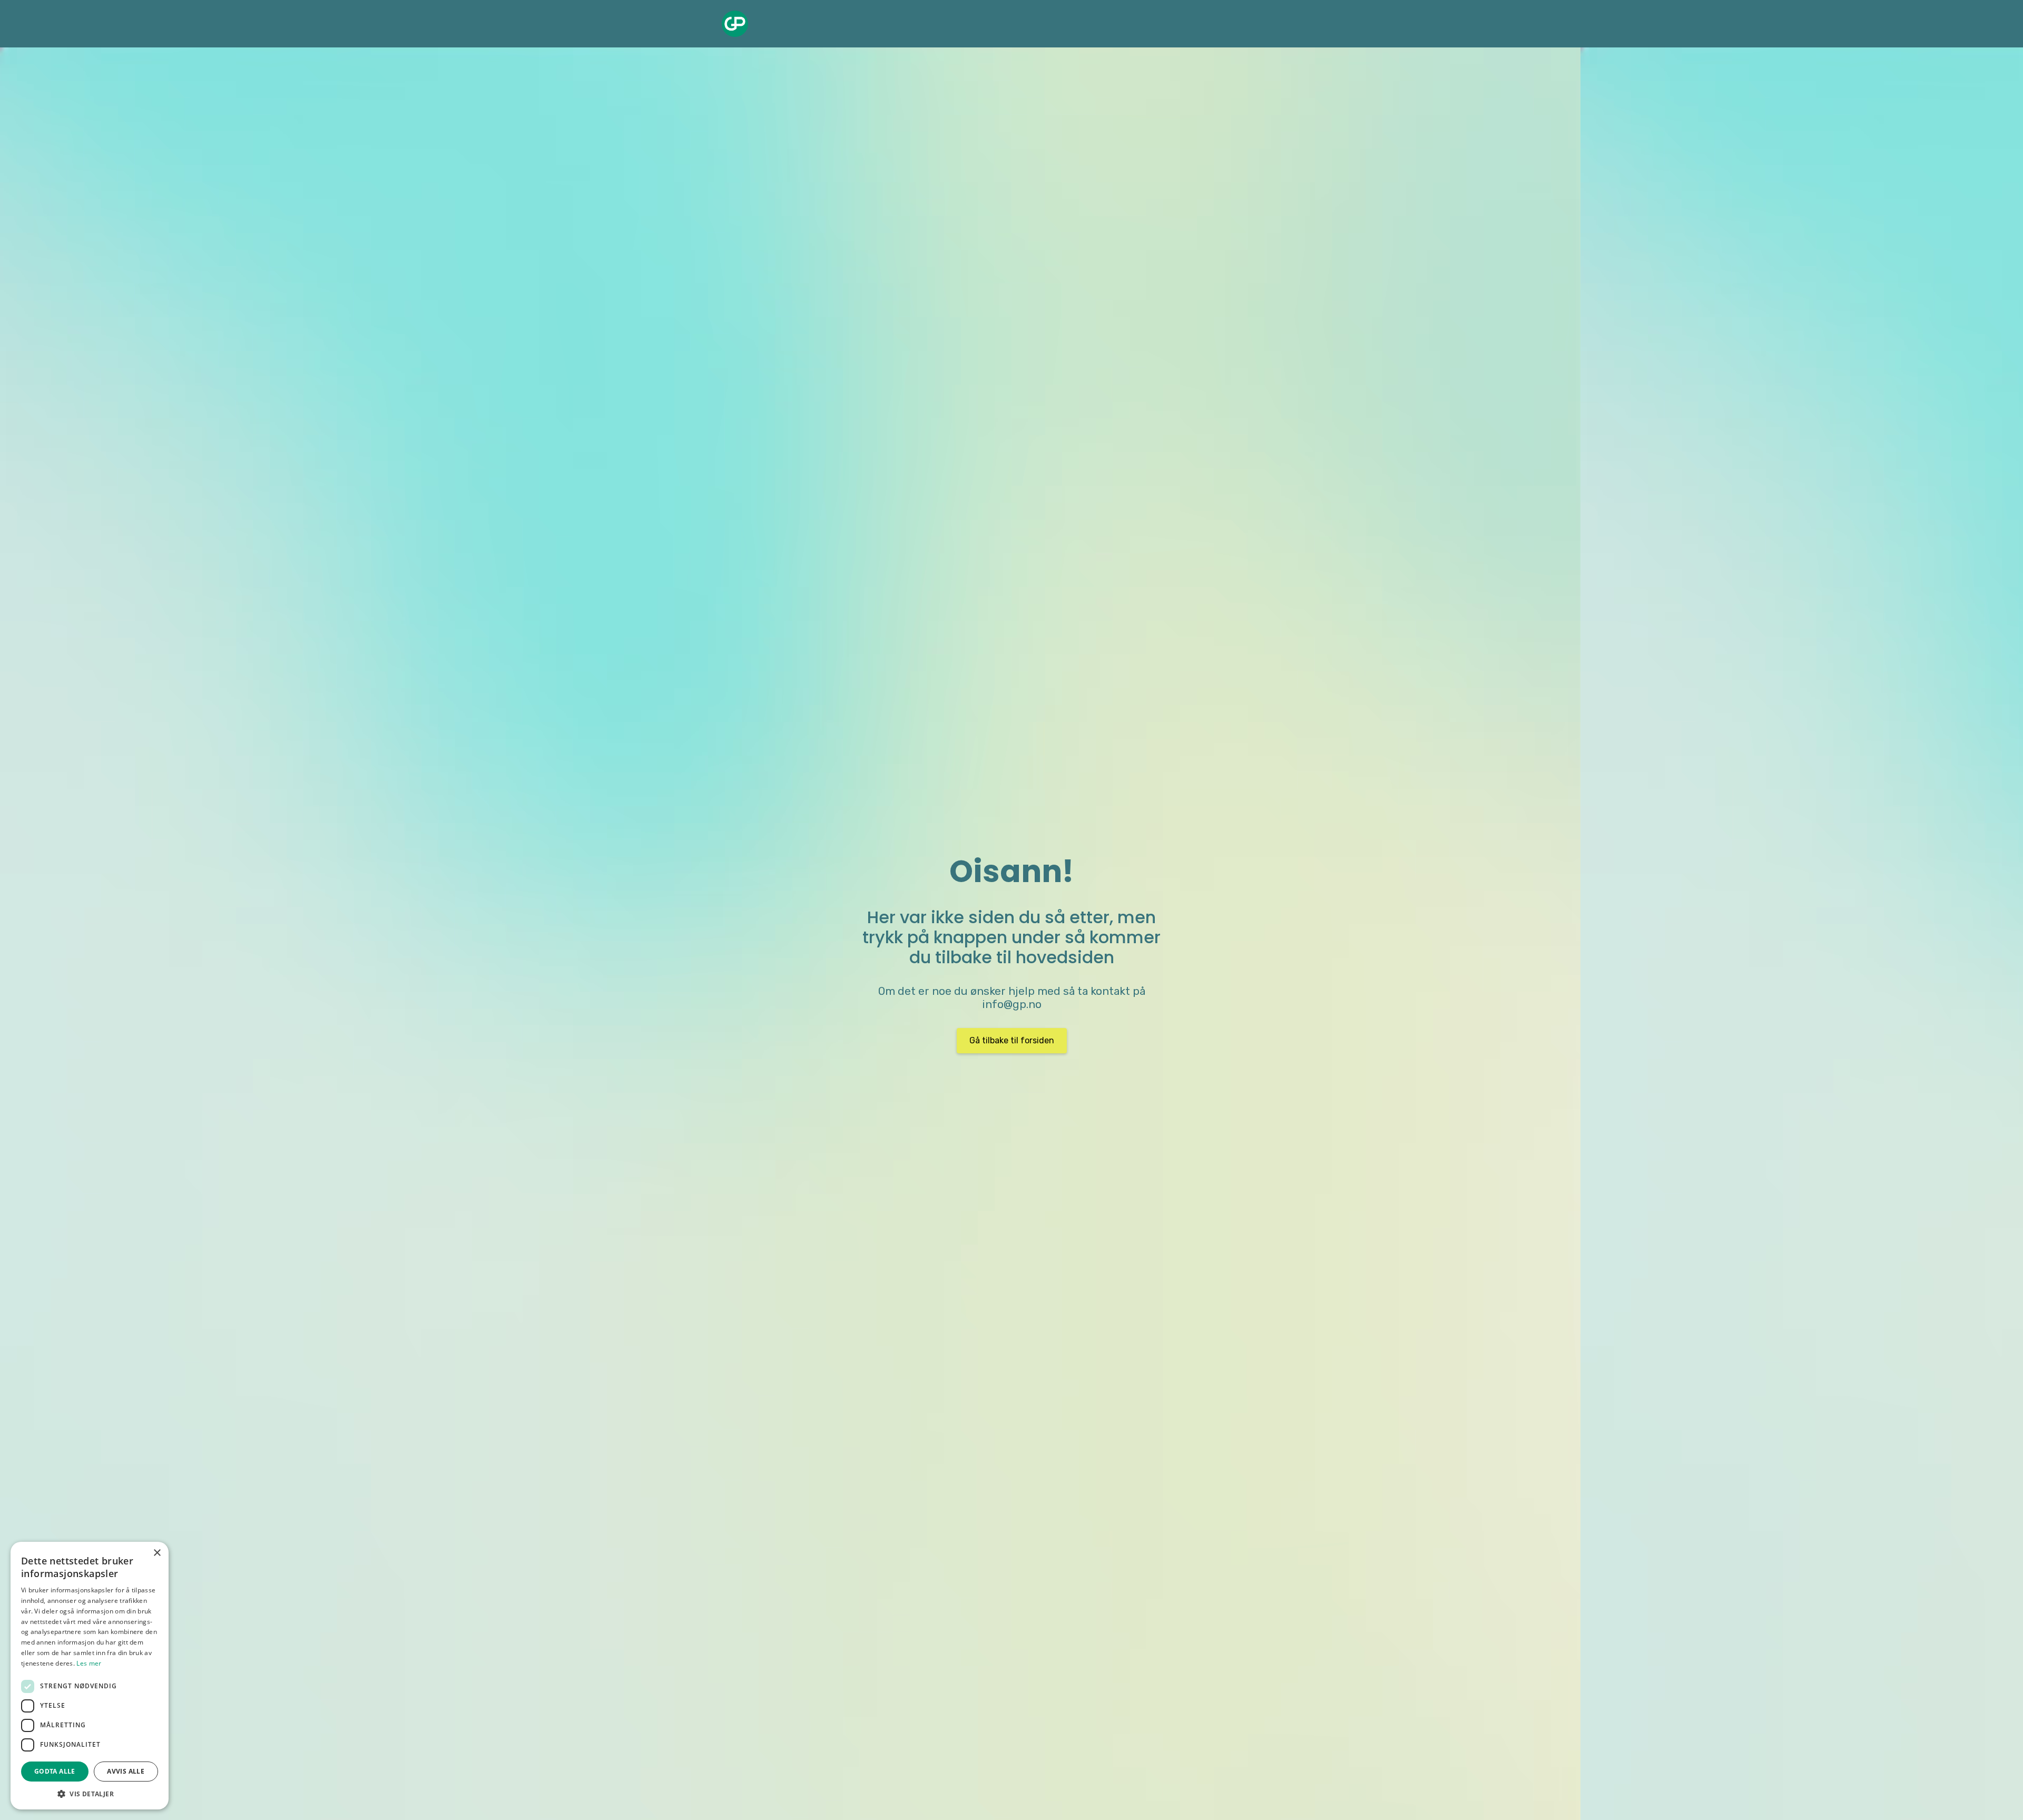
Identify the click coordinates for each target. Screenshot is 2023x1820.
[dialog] (90, 1676)
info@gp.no (1012, 1004)
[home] (735, 24)
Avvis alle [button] (126, 1771)
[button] (90, 1794)
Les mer (89, 1663)
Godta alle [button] (55, 1771)
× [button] (157, 1553)
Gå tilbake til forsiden (1012, 1040)
